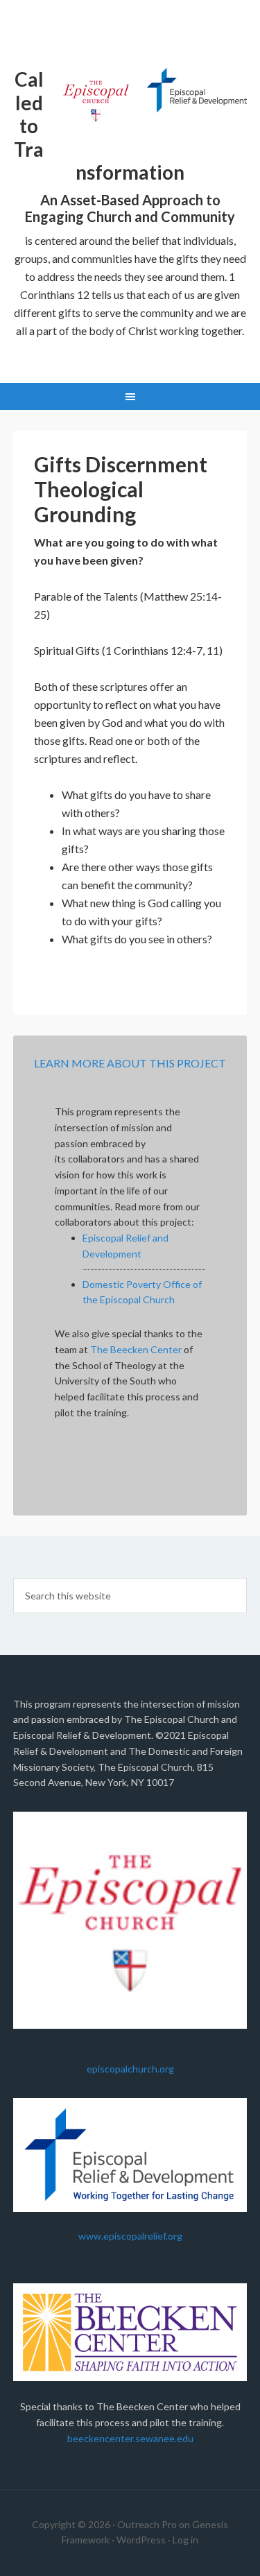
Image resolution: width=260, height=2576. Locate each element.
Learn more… (130, 349)
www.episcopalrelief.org (130, 2236)
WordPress (141, 2540)
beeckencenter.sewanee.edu (130, 2438)
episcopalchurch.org (130, 2069)
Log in (185, 2540)
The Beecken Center (136, 1349)
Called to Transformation (130, 32)
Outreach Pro (147, 2524)
